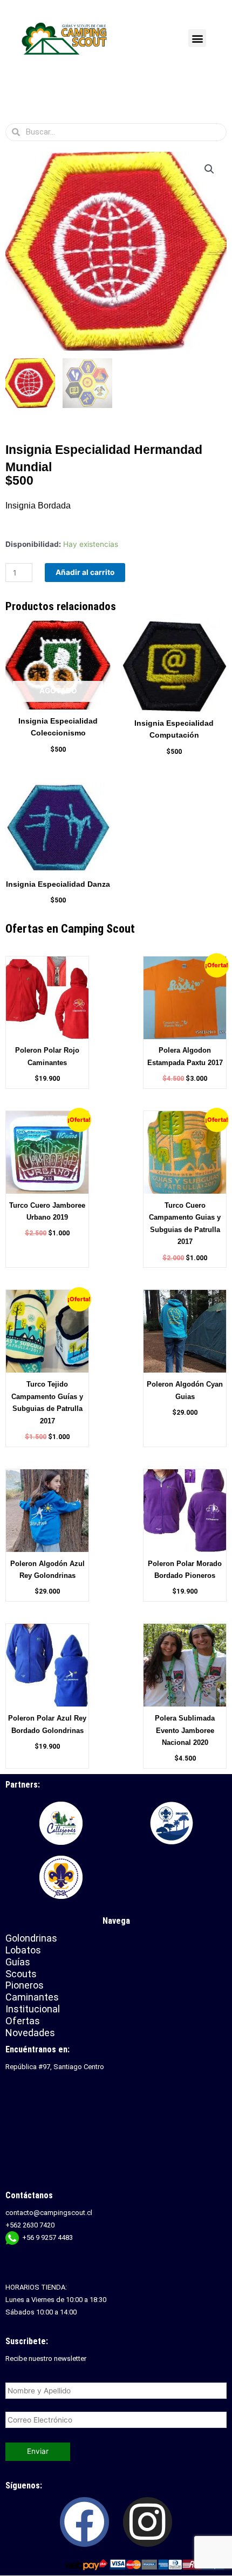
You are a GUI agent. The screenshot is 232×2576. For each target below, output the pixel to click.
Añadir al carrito (85, 572)
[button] (197, 38)
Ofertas (23, 2021)
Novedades (30, 2033)
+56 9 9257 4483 (47, 2237)
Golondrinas (31, 1938)
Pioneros (25, 1985)
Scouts (21, 1974)
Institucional (34, 2009)
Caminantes (32, 1997)
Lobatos (23, 1950)
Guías (18, 1962)
